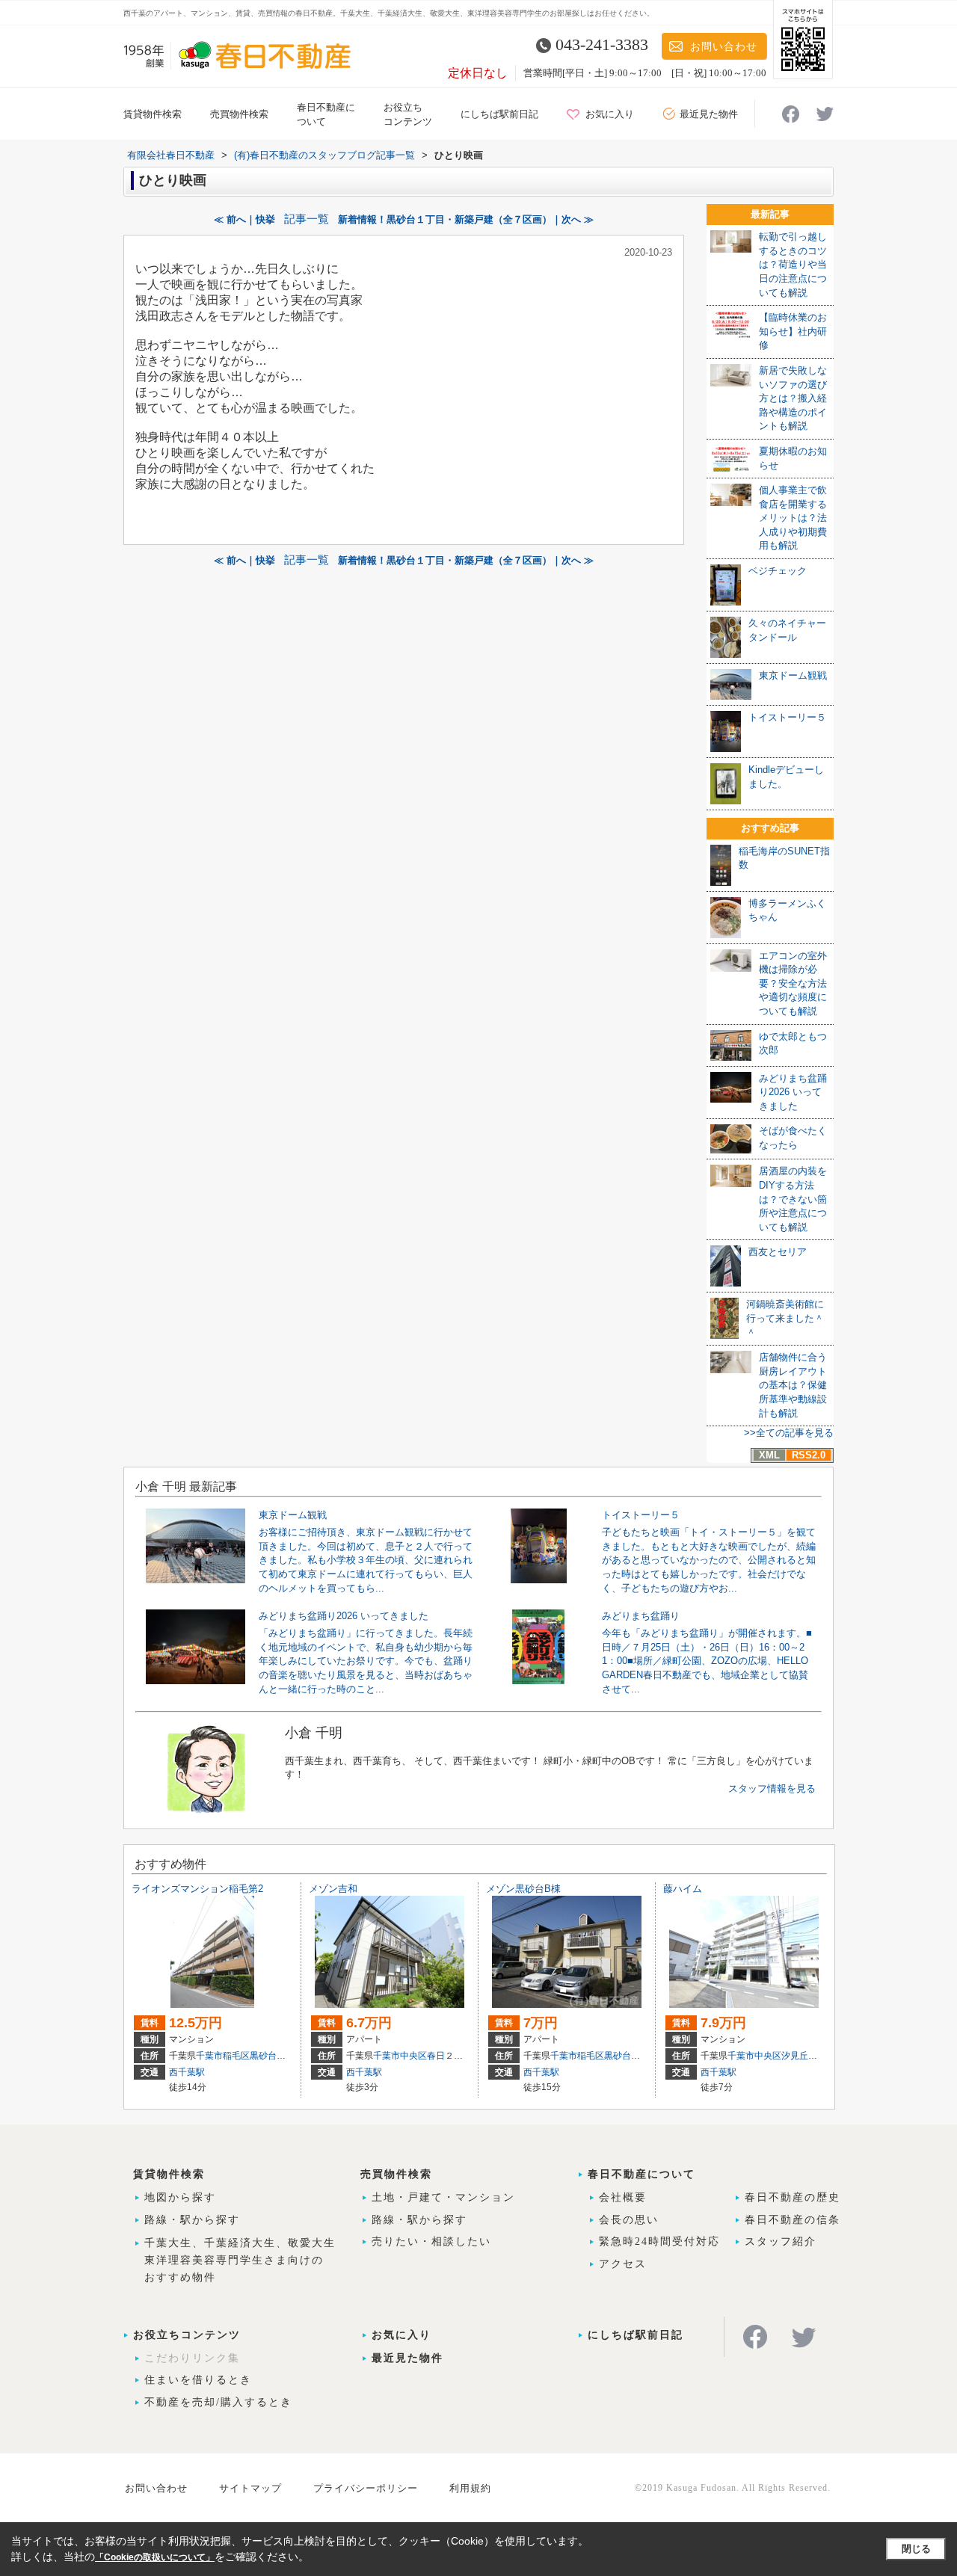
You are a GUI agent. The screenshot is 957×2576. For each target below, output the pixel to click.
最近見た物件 (709, 114)
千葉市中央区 (400, 2056)
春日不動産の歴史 (793, 2197)
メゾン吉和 (333, 1889)
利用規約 (470, 2488)
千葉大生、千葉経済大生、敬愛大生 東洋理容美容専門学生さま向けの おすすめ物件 (240, 2260)
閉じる (916, 2549)
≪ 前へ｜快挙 (244, 219)
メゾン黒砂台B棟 (523, 1889)
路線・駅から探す (192, 2220)
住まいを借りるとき (198, 2380)
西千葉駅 (187, 2072)
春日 (436, 2056)
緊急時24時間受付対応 (659, 2241)
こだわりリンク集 (192, 2358)
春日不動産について (641, 2174)
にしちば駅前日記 (499, 114)
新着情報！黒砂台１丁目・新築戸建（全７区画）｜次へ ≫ (466, 219)
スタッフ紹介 (781, 2241)
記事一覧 (307, 219)
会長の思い (629, 2220)
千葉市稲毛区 (223, 2056)
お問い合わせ (724, 47)
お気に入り (610, 114)
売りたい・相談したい (431, 2241)
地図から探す (180, 2197)
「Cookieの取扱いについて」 (155, 2557)
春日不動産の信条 (793, 2220)
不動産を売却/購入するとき (218, 2402)
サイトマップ (250, 2488)
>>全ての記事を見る (789, 1433)
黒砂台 (263, 2056)
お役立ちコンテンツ (187, 2335)
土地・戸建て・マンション (443, 2197)
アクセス (623, 2264)
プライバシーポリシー (366, 2488)
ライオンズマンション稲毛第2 (197, 1889)
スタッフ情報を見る (772, 1788)
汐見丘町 (799, 2056)
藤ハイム (683, 1889)
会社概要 (623, 2197)
